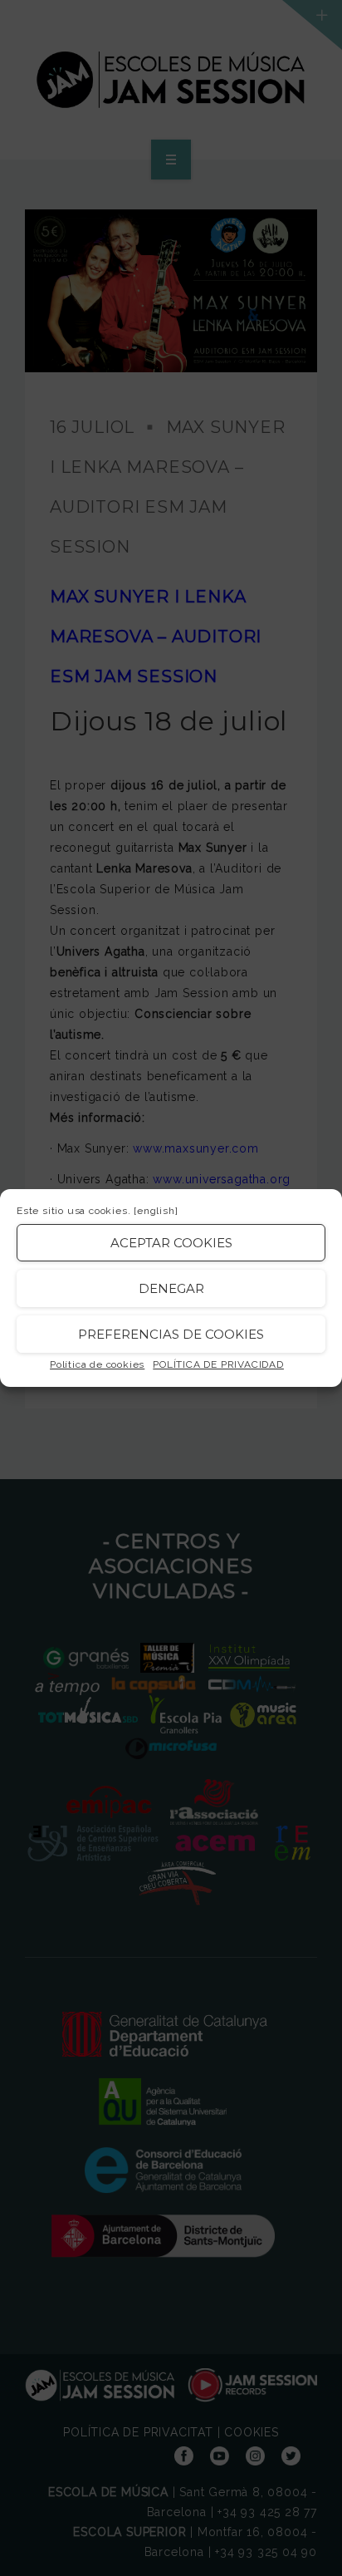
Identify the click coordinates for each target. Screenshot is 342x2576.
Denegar (171, 1288)
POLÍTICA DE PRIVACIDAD (218, 1364)
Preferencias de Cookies (171, 1334)
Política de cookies (97, 1364)
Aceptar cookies (171, 1243)
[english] (156, 1211)
